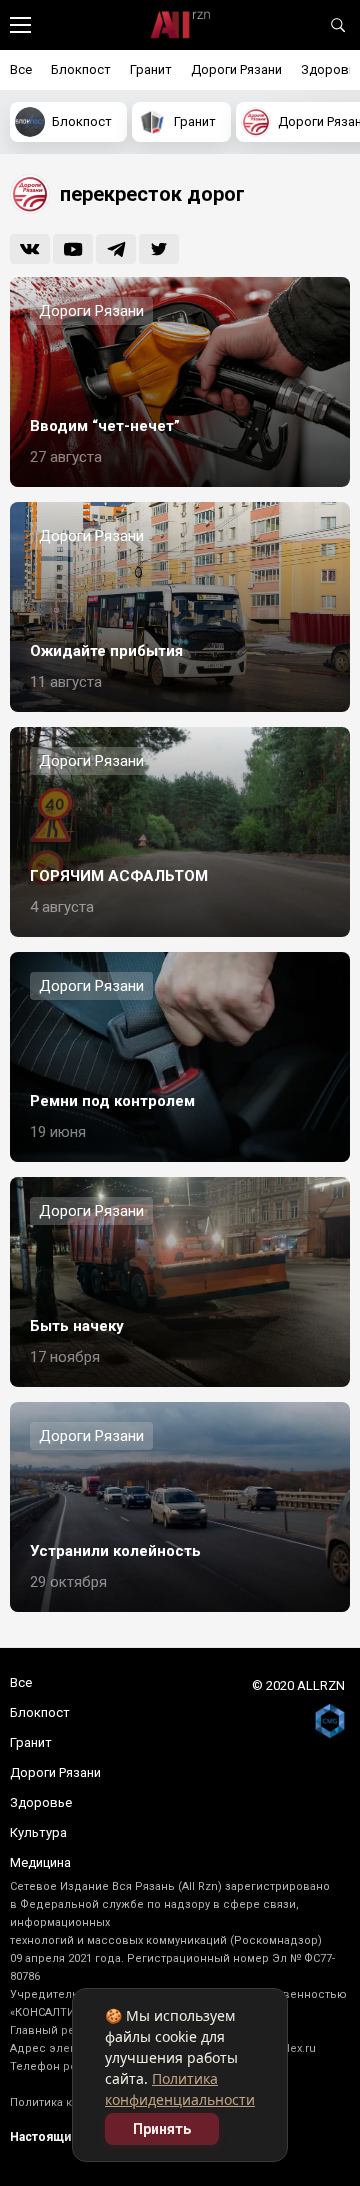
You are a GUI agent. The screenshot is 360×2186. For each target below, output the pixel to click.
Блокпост (81, 69)
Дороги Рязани (236, 69)
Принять (162, 2129)
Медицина (40, 1862)
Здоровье (41, 1802)
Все (21, 69)
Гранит (151, 69)
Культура (38, 1832)
